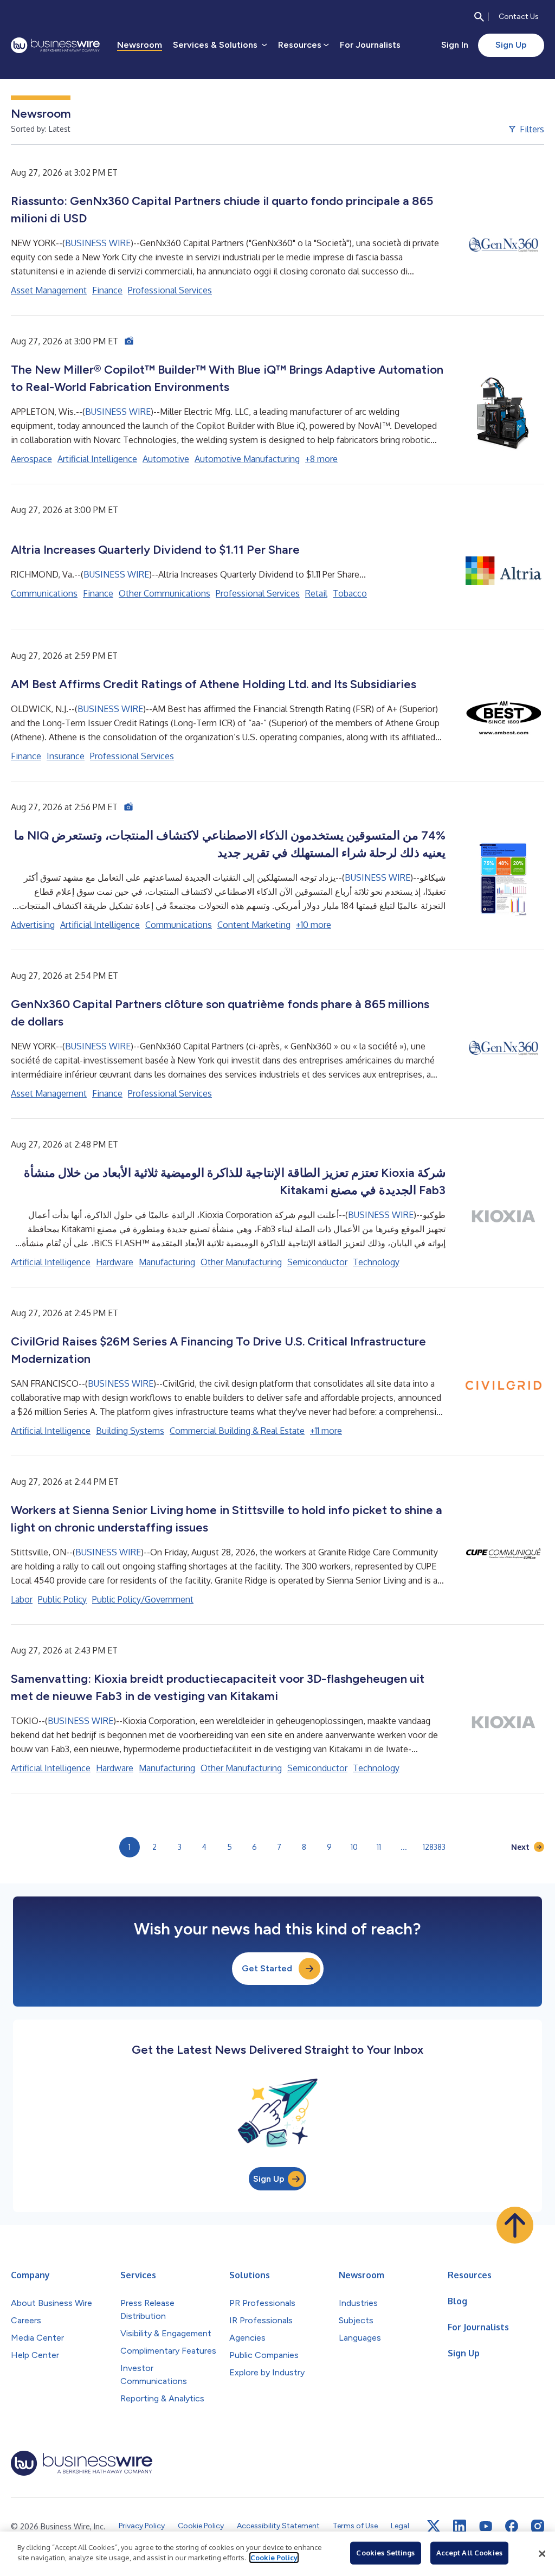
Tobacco (350, 593)
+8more (321, 459)
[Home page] (55, 45)
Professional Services (170, 290)
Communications (44, 593)
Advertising (33, 925)
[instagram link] (538, 2526)
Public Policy (62, 1599)
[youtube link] (486, 2526)
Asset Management (49, 290)
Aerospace (31, 459)
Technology (376, 1262)
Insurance (66, 756)
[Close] (542, 2554)
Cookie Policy (274, 2558)
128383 (434, 1847)
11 (379, 1847)
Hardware (115, 1262)
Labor (22, 1599)
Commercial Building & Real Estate (237, 1431)
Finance (107, 290)
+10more (314, 925)
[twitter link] (434, 2526)
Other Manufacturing (241, 1262)
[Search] (479, 17)
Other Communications (164, 593)
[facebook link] (512, 2526)
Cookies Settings (385, 2553)
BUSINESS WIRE (98, 243)
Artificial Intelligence (97, 459)
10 (354, 1847)
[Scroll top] (515, 2225)
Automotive (166, 459)
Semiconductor (317, 1262)
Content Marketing (254, 925)
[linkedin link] (460, 2526)
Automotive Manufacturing (247, 459)
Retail (316, 593)
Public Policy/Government (143, 1599)
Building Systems (130, 1431)
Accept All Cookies (469, 2553)
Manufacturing (167, 1262)
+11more (326, 1431)
